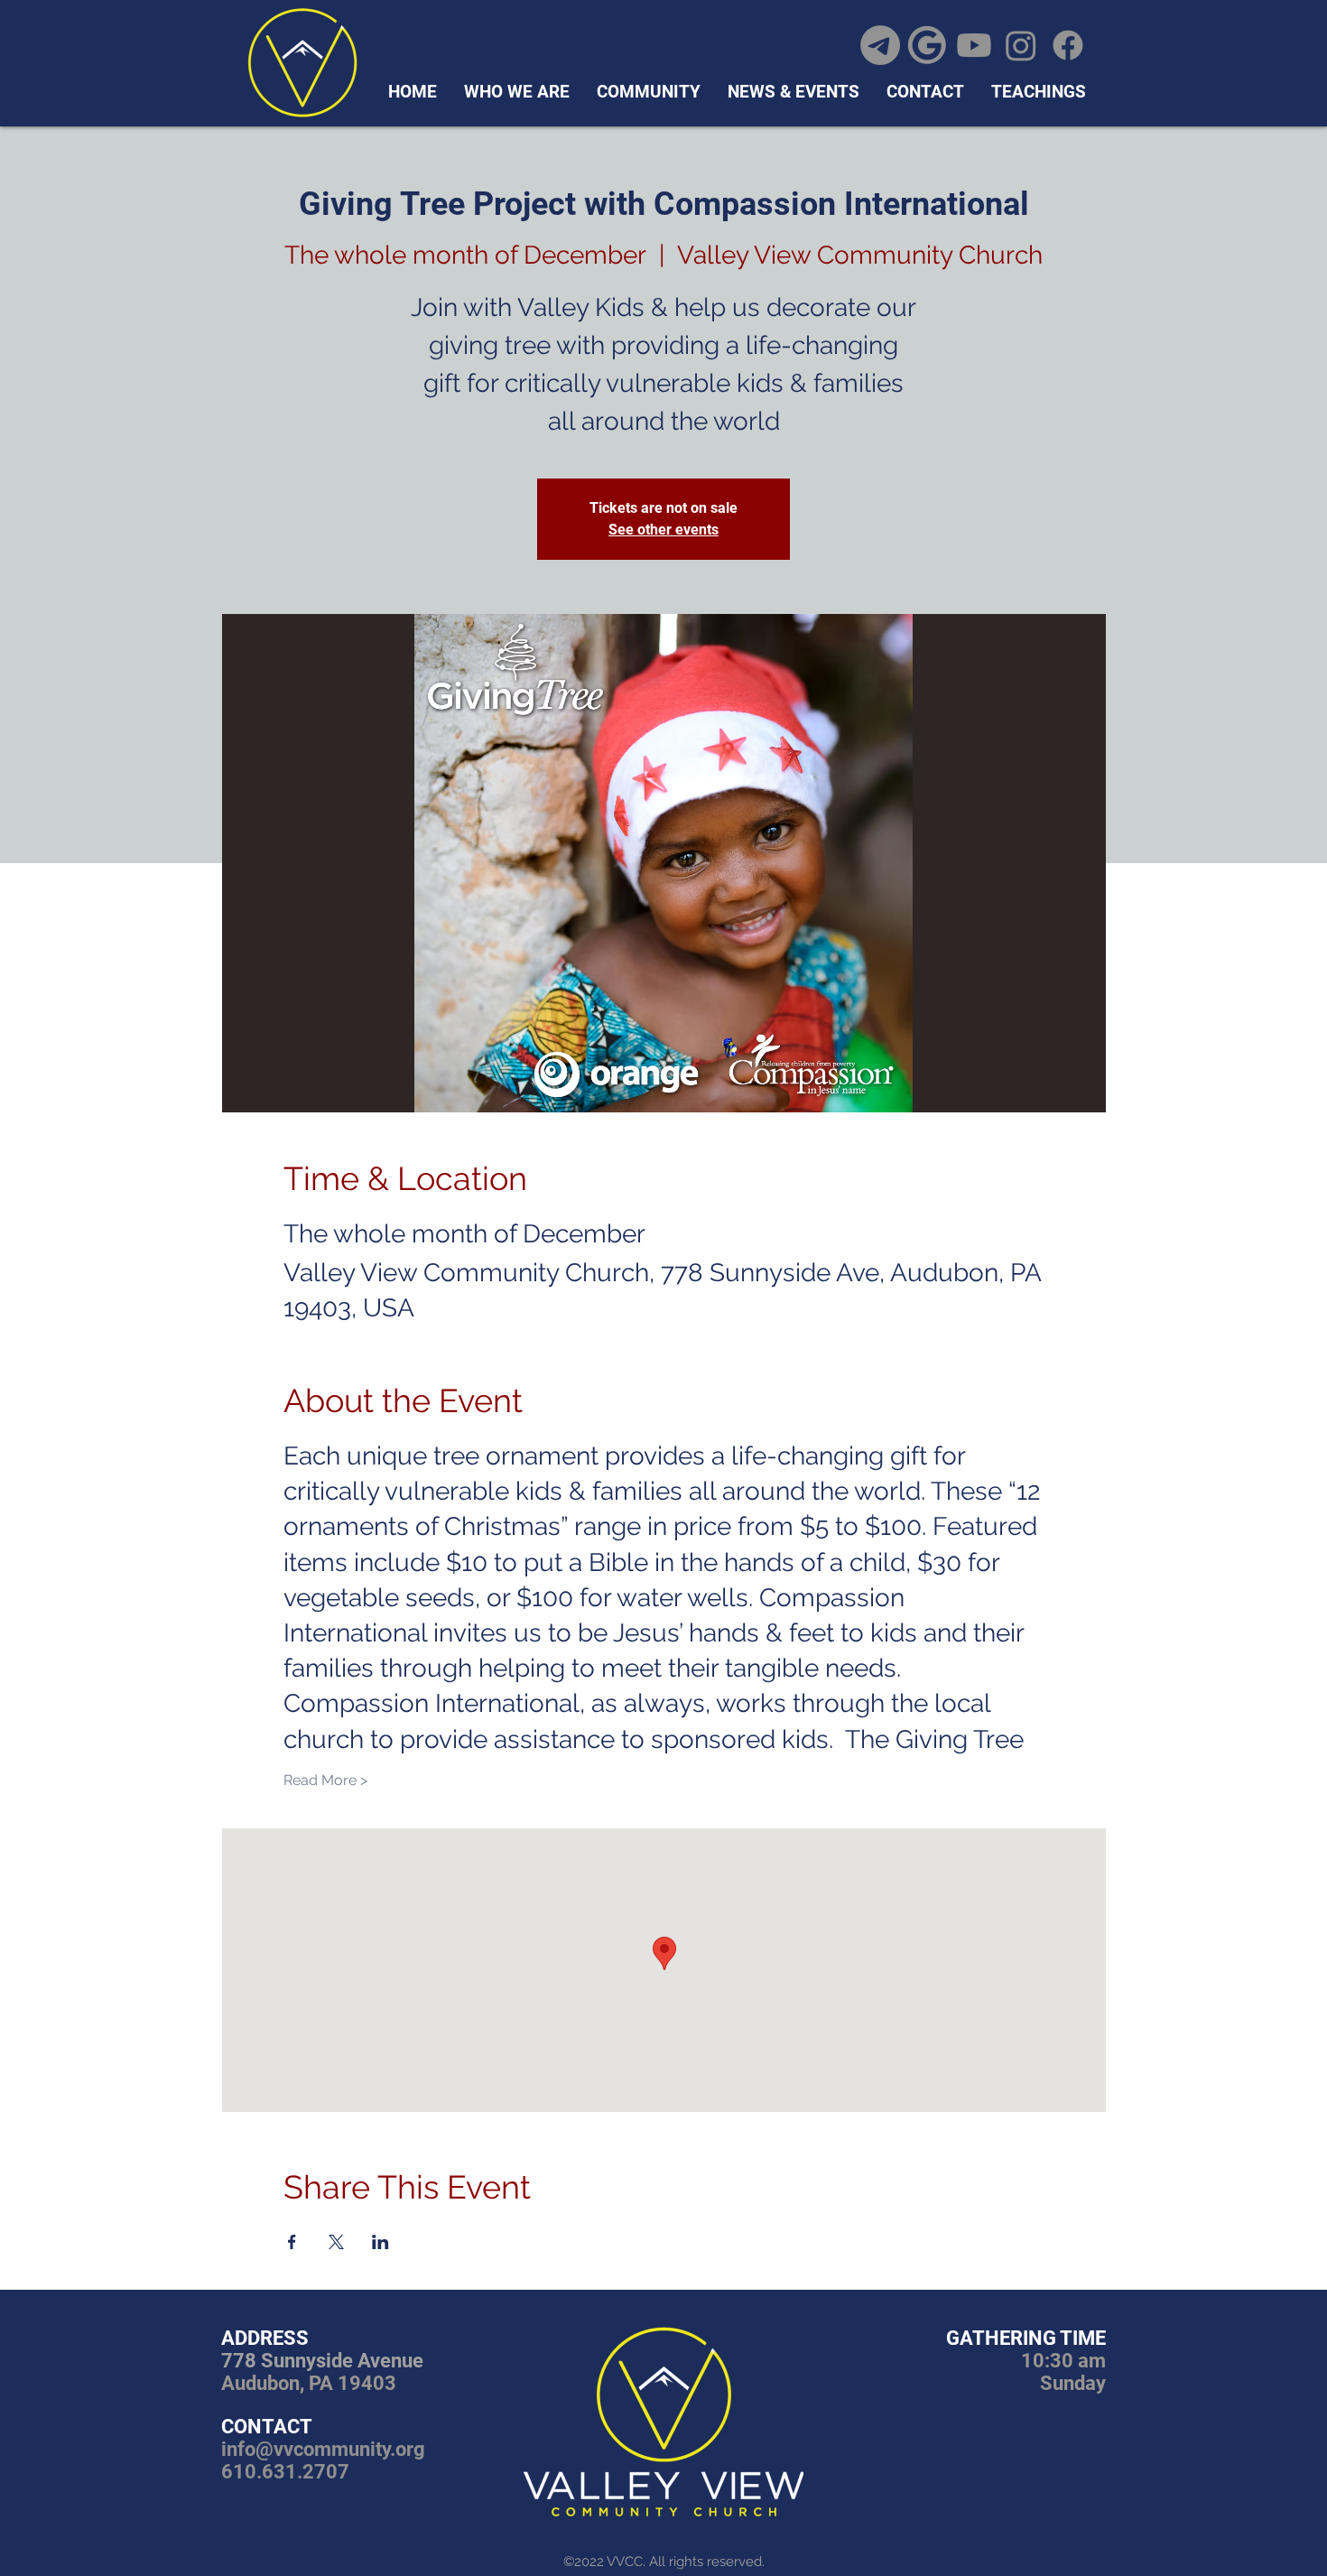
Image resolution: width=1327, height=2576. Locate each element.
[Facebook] (1068, 45)
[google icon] (927, 45)
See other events (663, 530)
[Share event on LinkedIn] (380, 2242)
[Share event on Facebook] (292, 2242)
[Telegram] (880, 45)
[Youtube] (974, 45)
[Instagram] (1021, 45)
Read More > (325, 1780)
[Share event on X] (336, 2242)
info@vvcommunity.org (323, 2449)
